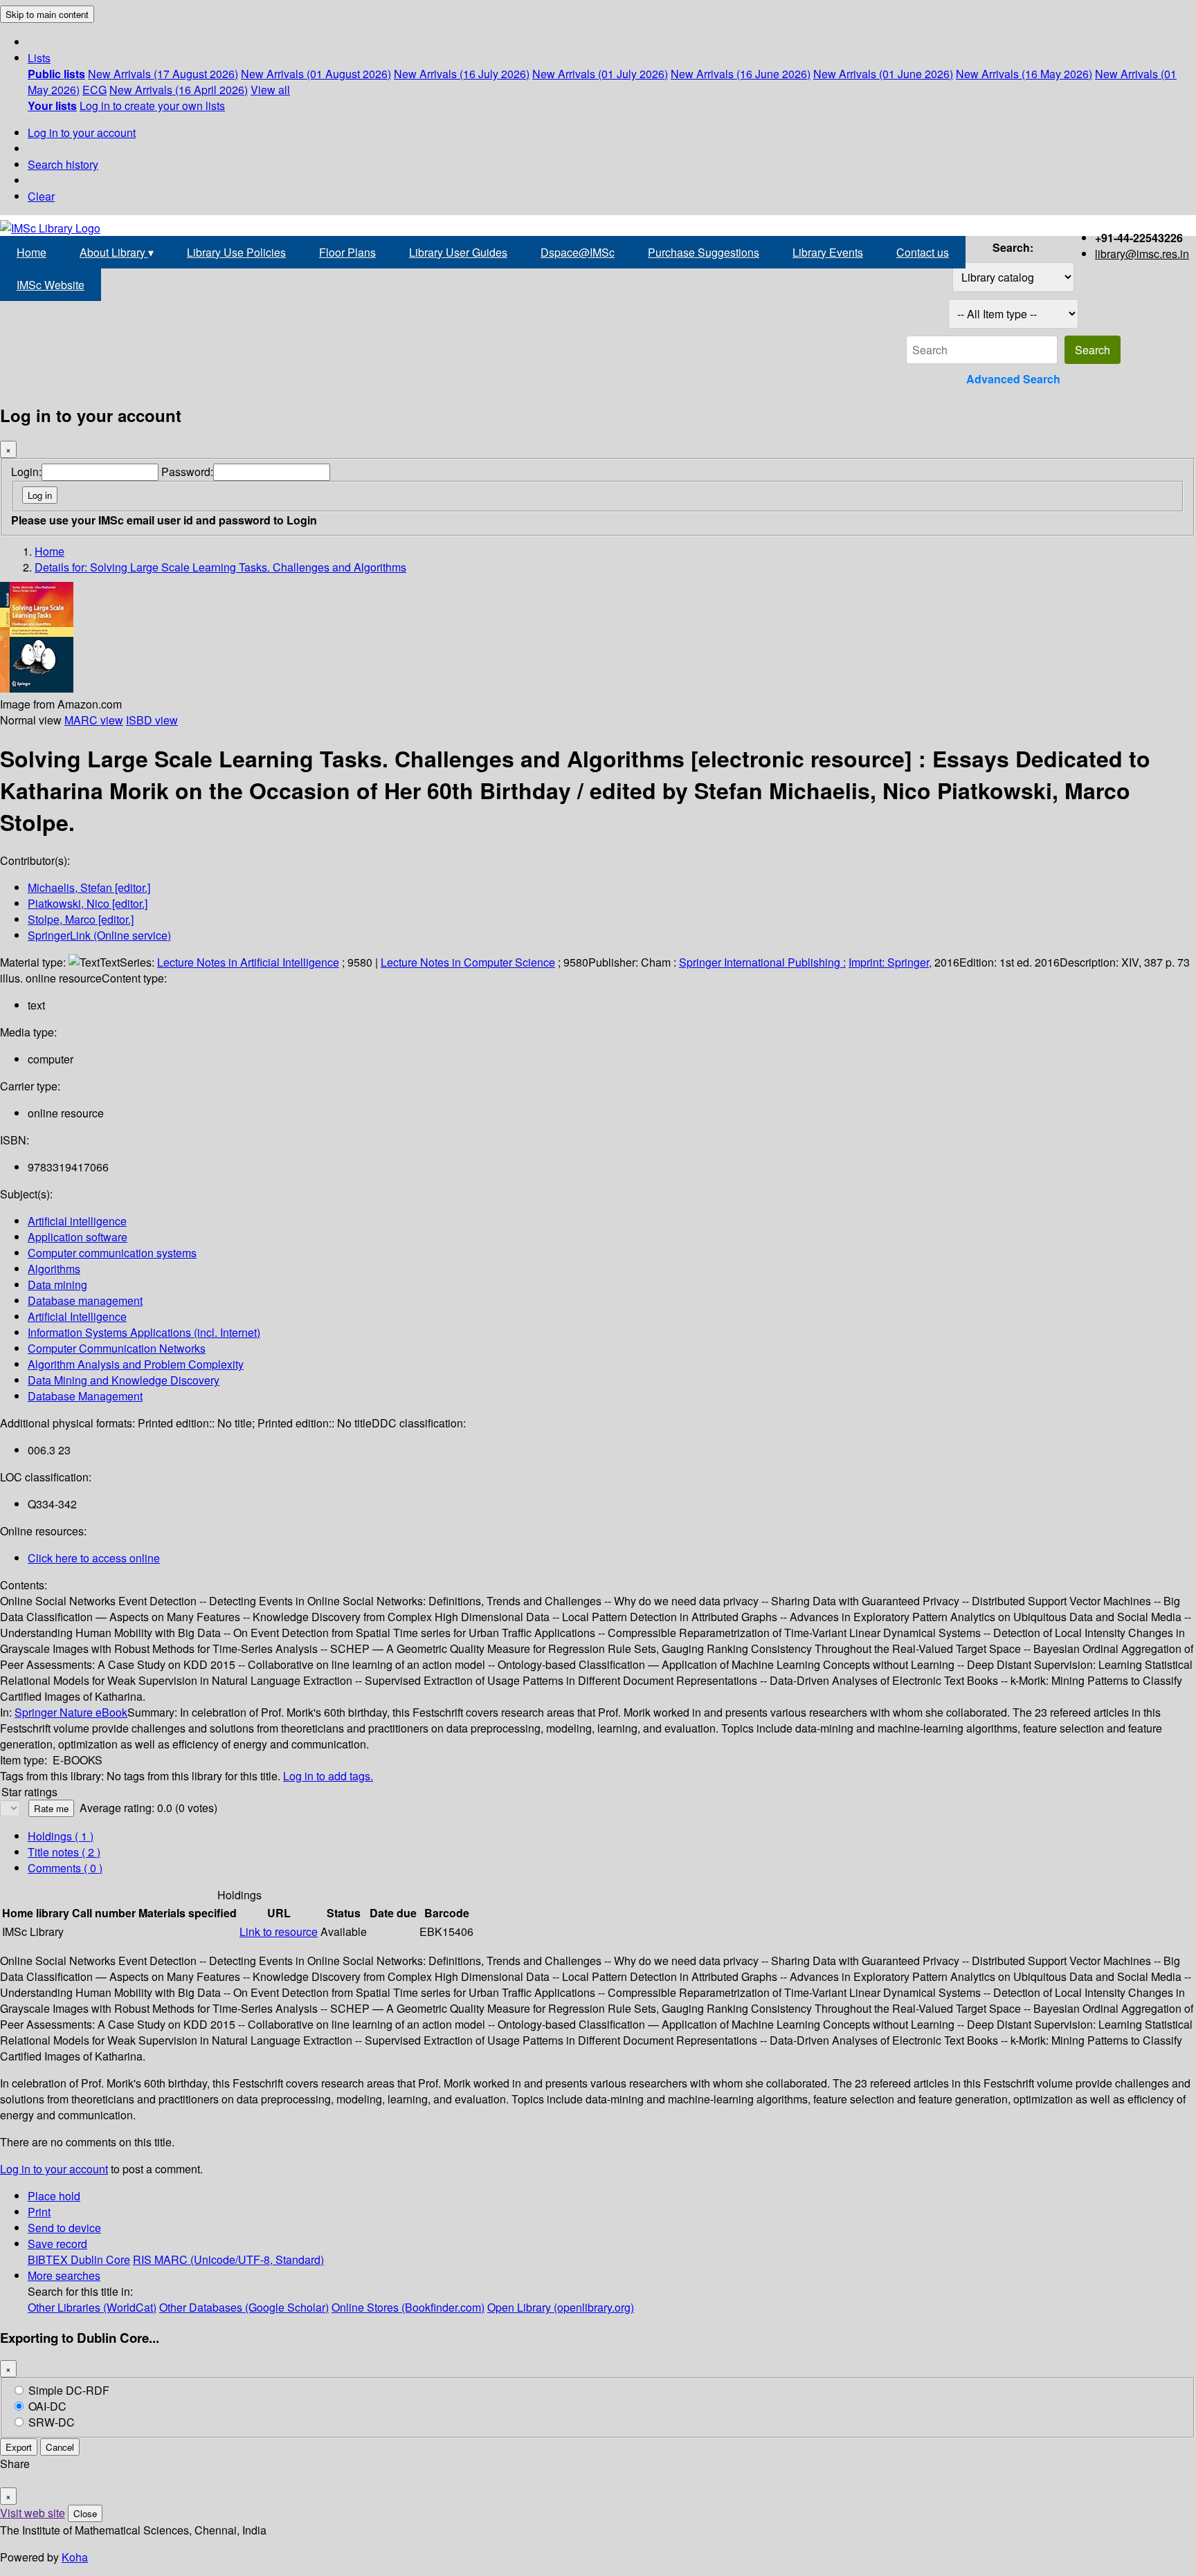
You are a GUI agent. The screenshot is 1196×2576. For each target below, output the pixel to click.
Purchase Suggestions (704, 252)
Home (31, 252)
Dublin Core (100, 2259)
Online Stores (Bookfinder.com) (408, 2307)
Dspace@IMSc (578, 252)
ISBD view (152, 720)
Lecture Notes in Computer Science (468, 962)
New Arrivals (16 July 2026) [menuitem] (462, 74)
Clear (41, 196)
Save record (57, 2244)
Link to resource (279, 1931)
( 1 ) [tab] (61, 1836)
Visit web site (33, 2513)
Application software (78, 1237)
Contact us (923, 252)
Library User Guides (458, 252)
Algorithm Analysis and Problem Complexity (136, 1364)
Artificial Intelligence (77, 1316)
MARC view (94, 720)
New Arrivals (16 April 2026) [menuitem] (179, 90)
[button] (39, 58)
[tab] (64, 1852)
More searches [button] (64, 2275)
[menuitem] (56, 74)
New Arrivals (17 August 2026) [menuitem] (163, 74)
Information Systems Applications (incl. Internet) (144, 1332)
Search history (63, 164)
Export (19, 2447)
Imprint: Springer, (890, 962)
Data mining (57, 1285)
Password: (187, 472)
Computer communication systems (112, 1253)
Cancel (60, 2447)
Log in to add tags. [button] (328, 1776)
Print (39, 2212)
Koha (75, 2557)
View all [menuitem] (270, 90)
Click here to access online (94, 1558)
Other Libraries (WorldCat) (92, 2307)
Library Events (828, 252)
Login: (26, 472)
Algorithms (54, 1269)
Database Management (85, 1396)
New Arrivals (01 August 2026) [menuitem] (316, 74)
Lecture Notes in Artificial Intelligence (248, 962)
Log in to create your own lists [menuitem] (152, 106)
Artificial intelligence (77, 1221)
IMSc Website (51, 285)
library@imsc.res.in (1142, 254)
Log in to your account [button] (54, 2169)
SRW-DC (52, 2422)
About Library (117, 252)
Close (85, 2513)
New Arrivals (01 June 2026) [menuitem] (883, 74)
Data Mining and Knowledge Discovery (124, 1380)
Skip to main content (47, 14)
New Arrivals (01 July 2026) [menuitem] (600, 74)
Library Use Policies (236, 252)
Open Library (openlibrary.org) (561, 2307)
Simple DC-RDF (69, 2390)
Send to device (64, 2228)
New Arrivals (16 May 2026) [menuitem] (1024, 74)
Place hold (54, 2196)
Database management (85, 1300)
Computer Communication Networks (117, 1348)
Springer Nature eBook (71, 1712)
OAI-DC (47, 2406)
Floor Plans (347, 252)
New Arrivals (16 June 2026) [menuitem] (741, 74)
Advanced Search (1013, 379)
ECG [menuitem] (94, 90)
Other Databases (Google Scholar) (244, 2307)
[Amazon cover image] (37, 688)
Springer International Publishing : (762, 962)
